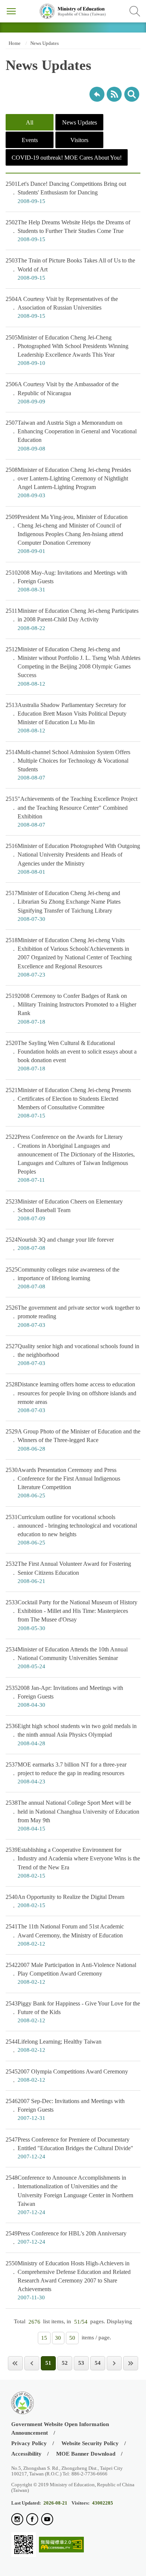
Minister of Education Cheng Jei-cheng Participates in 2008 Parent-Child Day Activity (72, 619)
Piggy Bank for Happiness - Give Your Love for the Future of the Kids (73, 2012)
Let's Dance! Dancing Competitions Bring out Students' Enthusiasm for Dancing (66, 192)
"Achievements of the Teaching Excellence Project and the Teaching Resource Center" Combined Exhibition (72, 812)
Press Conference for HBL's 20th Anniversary (66, 2237)
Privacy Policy (29, 2443)
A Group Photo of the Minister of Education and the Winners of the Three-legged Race (73, 1440)
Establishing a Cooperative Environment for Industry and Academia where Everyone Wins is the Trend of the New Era (73, 1863)
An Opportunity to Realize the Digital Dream (65, 1901)
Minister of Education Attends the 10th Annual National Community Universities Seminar (67, 1658)
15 (44, 2338)
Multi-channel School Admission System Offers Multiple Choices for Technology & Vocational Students (68, 765)
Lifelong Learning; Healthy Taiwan (54, 2046)
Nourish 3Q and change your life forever (60, 1244)
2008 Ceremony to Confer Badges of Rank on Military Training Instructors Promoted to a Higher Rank (71, 1009)
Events (30, 140)
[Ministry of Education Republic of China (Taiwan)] (73, 11)
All (30, 122)
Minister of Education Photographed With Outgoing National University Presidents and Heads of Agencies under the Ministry (73, 859)
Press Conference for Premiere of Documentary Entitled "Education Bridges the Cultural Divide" (69, 2148)
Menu (11, 11)
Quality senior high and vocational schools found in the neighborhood (72, 1355)
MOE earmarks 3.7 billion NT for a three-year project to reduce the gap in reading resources (66, 1773)
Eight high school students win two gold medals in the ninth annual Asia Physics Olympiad (71, 1734)
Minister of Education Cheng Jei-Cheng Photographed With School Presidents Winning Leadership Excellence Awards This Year (67, 350)
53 (81, 2363)
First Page (15, 2363)
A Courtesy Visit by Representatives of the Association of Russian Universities (62, 307)
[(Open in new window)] (17, 2520)
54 (98, 2363)
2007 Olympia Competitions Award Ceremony (67, 2076)
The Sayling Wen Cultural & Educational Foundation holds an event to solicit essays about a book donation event (71, 1056)
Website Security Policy (90, 2443)
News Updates (45, 43)
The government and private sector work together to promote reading (73, 1316)
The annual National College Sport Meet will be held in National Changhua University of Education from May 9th (72, 1816)
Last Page (131, 2363)
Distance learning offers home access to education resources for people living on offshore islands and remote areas (71, 1397)
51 (48, 2363)
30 (58, 2338)
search (132, 94)
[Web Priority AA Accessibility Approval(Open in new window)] (61, 2545)
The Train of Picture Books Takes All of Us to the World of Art (70, 269)
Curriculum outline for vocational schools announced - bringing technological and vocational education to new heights (71, 1530)
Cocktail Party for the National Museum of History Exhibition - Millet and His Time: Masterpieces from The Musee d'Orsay (72, 1615)
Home (14, 43)
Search (135, 11)
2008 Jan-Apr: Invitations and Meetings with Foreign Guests (64, 1696)
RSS (114, 94)
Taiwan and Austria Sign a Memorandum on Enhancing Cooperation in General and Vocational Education (71, 436)
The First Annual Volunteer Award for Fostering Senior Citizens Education (68, 1572)
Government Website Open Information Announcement (60, 2429)
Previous (32, 2363)
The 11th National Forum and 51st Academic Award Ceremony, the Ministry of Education (65, 1935)
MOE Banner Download (86, 2454)
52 (65, 2363)
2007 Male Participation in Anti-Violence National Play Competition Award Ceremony (71, 1973)
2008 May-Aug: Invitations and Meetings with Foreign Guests (66, 581)
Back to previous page (97, 94)
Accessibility (26, 2454)
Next (114, 2363)
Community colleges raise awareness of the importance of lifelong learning (63, 1278)
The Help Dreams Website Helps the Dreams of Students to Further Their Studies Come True (68, 231)
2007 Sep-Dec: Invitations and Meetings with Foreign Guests (65, 2109)
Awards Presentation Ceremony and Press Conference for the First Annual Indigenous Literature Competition (63, 1483)
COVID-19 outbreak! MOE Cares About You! (67, 158)
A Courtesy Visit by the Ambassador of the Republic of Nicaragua (62, 393)
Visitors (79, 140)
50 (72, 2338)
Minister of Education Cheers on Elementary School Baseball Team (64, 1210)
